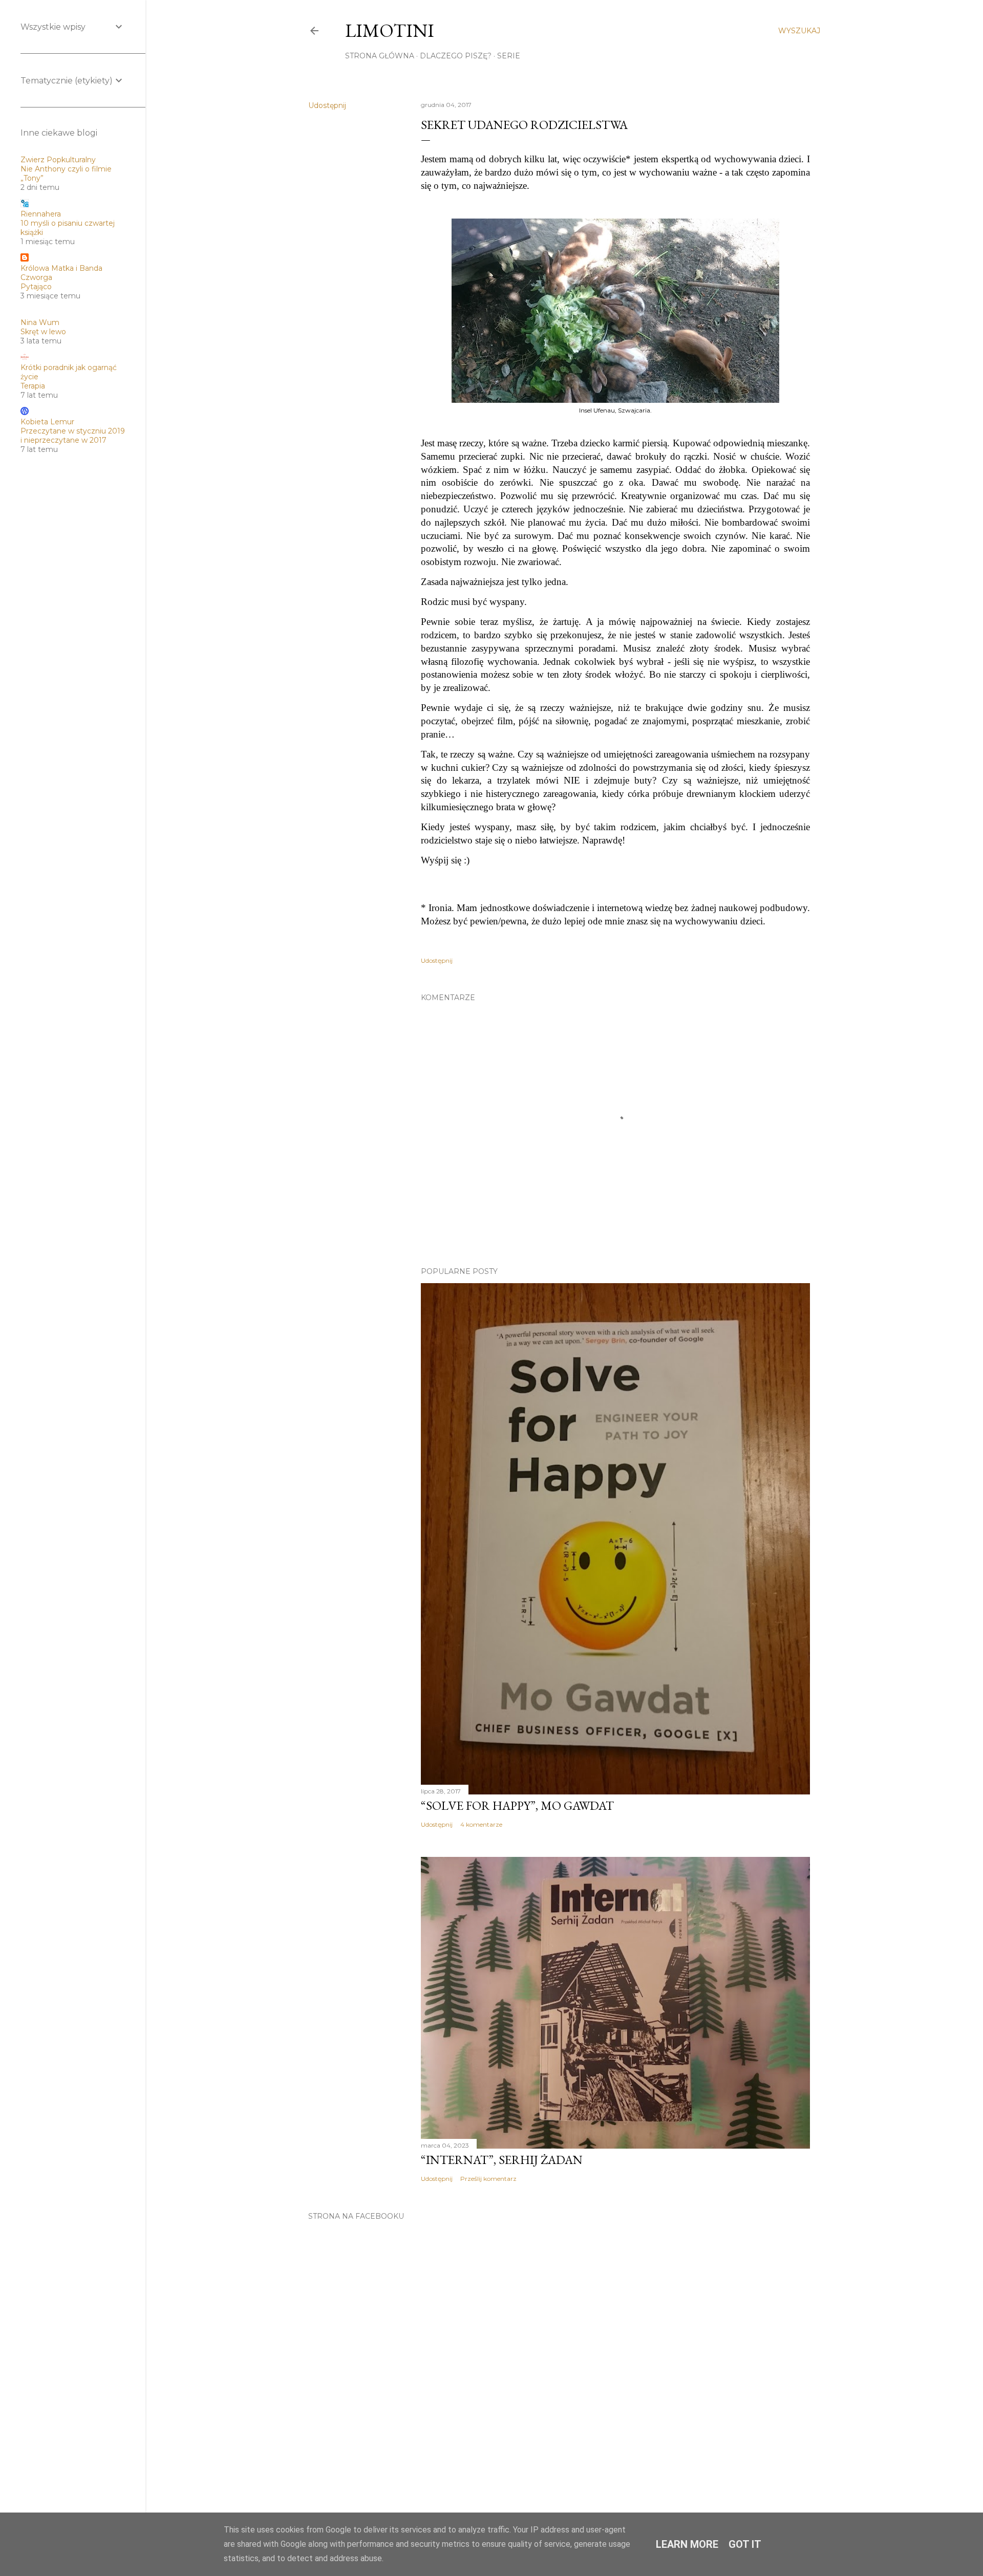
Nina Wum (40, 322)
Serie (509, 56)
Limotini (390, 30)
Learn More (687, 2544)
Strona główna (380, 56)
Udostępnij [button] (327, 105)
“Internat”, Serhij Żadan (502, 2160)
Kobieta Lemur (47, 422)
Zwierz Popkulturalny (58, 160)
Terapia (33, 386)
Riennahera (41, 214)
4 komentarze (481, 1824)
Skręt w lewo (43, 332)
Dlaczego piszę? (456, 56)
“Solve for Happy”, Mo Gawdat (517, 1805)
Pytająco (36, 287)
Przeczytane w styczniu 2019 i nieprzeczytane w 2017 (73, 436)
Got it (745, 2544)
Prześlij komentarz (488, 2179)
